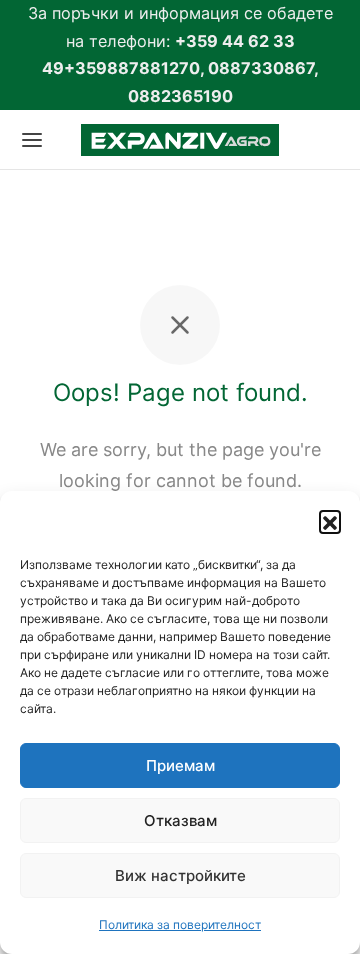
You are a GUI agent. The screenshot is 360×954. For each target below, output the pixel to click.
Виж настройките (180, 875)
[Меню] (32, 140)
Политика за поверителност (180, 924)
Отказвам (180, 820)
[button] (330, 521)
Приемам (180, 765)
